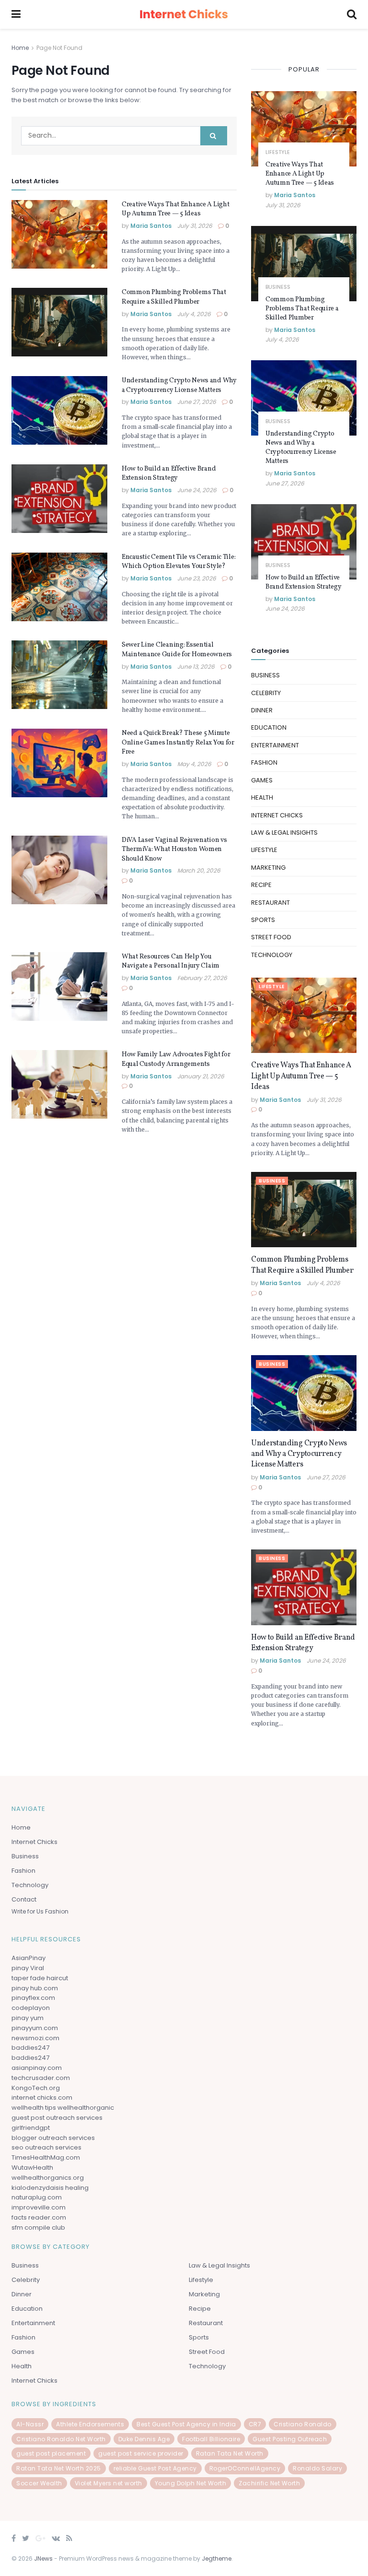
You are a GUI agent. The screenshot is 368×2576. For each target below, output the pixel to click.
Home (20, 48)
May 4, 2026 (194, 764)
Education (269, 727)
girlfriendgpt (31, 2128)
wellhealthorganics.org (48, 2178)
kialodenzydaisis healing (50, 2188)
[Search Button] (214, 136)
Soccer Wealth (39, 2483)
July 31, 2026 (195, 226)
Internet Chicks (277, 815)
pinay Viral (28, 1968)
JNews (43, 2558)
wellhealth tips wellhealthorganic (63, 2108)
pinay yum (28, 2018)
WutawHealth (32, 2168)
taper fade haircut (40, 1978)
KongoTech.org (36, 2088)
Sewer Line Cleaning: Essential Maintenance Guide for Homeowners (177, 650)
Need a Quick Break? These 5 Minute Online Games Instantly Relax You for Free (178, 743)
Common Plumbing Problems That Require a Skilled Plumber (174, 297)
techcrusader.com (41, 2078)
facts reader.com (39, 2217)
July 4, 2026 (194, 314)
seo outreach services (46, 2147)
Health (262, 798)
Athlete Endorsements (90, 2424)
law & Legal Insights (284, 833)
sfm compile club (38, 2227)
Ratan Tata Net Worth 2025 (59, 2468)
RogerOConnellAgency (245, 2468)
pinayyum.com (35, 2028)
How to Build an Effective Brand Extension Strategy (169, 474)
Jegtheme (217, 2558)
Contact (24, 1899)
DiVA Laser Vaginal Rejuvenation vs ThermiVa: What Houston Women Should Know (174, 850)
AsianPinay (29, 1958)
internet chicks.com (42, 2097)
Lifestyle (278, 152)
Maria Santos (151, 226)
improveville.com (39, 2207)
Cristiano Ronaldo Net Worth (61, 2439)
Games (262, 780)
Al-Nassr (30, 2424)
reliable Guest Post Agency (155, 2468)
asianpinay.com (37, 2068)
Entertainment (275, 745)
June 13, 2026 (196, 667)
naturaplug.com (37, 2197)
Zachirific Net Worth (269, 2483)
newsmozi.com (35, 2038)
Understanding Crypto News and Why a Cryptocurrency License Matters (179, 385)
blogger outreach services (53, 2138)
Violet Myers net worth (109, 2483)
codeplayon (31, 2008)
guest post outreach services (57, 2118)
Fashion (264, 762)
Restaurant (270, 903)
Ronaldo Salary (317, 2468)
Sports (263, 920)
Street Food (271, 937)
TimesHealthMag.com (46, 2157)
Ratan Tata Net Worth (230, 2453)
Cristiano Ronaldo (303, 2424)
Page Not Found (59, 48)
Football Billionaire (211, 2439)
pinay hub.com (35, 1988)
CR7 (255, 2424)
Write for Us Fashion (40, 1911)
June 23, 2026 (197, 578)
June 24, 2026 (197, 490)
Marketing (268, 868)
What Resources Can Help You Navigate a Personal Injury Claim (171, 962)
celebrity (266, 693)
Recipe (261, 885)
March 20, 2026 (199, 870)
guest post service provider (141, 2453)
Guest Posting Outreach (290, 2439)
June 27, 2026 (197, 402)
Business (278, 287)
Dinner (262, 710)
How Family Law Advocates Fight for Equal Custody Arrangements (176, 1059)
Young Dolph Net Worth (191, 2483)
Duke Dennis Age (144, 2439)
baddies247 (30, 2048)
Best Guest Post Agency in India (186, 2424)
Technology (272, 955)
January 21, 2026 (201, 1076)
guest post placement (51, 2453)
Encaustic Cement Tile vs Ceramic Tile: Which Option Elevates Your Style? (178, 562)
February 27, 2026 (202, 978)
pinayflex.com (33, 1998)
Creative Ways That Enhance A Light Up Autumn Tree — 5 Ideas (175, 209)
